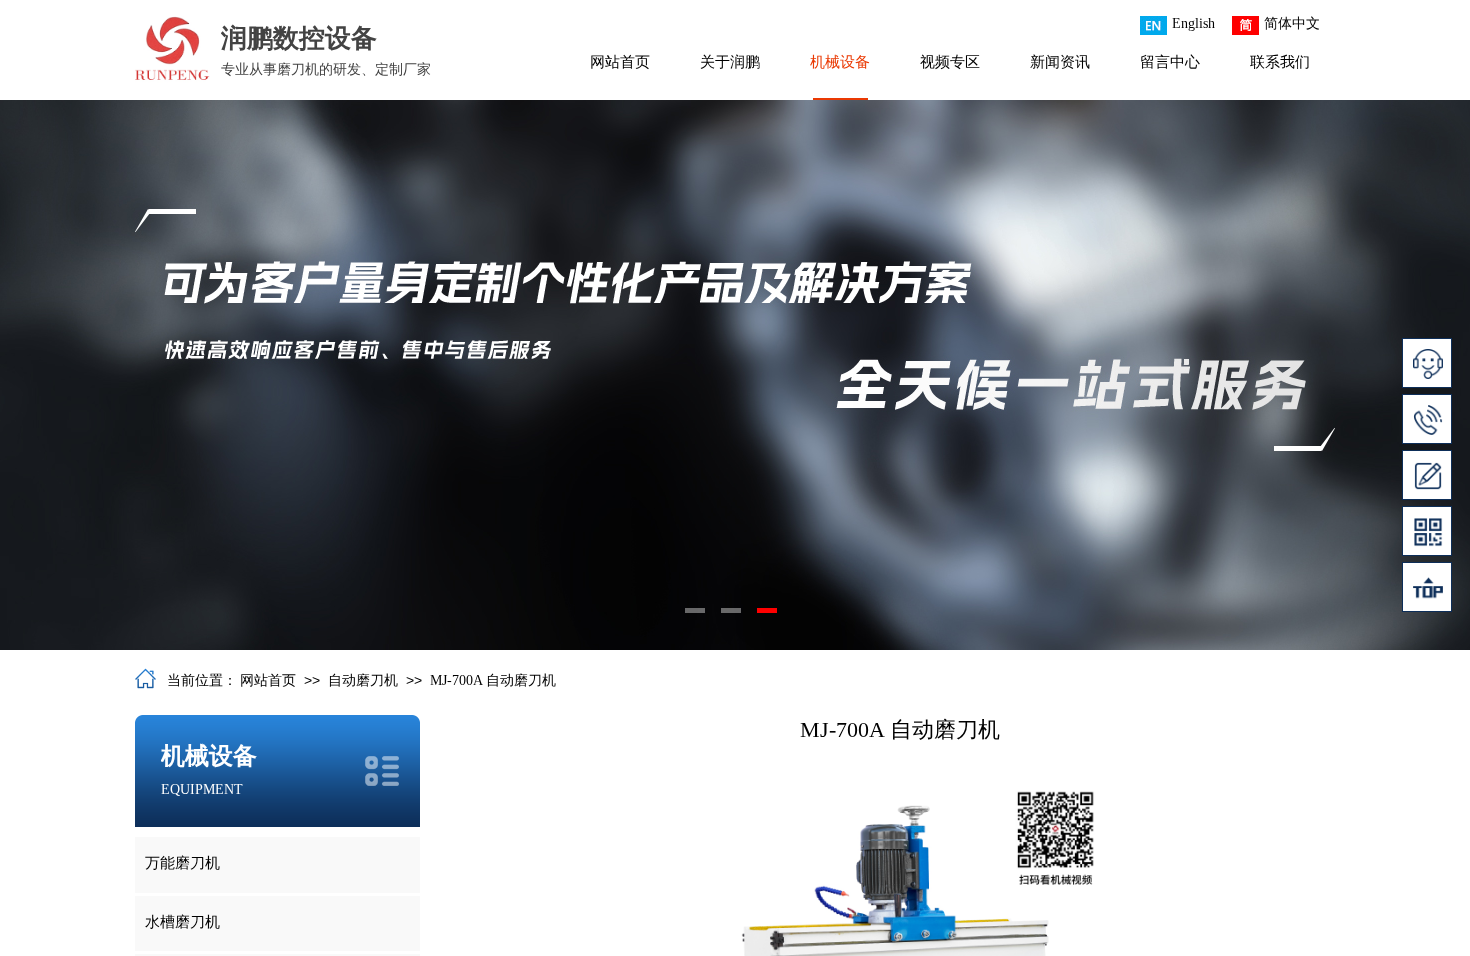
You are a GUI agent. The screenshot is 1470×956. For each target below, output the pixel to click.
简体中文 (1292, 23)
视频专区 (950, 62)
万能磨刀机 (182, 863)
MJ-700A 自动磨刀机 (493, 680)
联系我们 (1280, 62)
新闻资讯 (1060, 62)
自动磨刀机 (363, 680)
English (1193, 23)
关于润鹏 (730, 62)
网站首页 (620, 62)
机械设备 (840, 62)
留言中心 (1170, 62)
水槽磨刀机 (182, 922)
